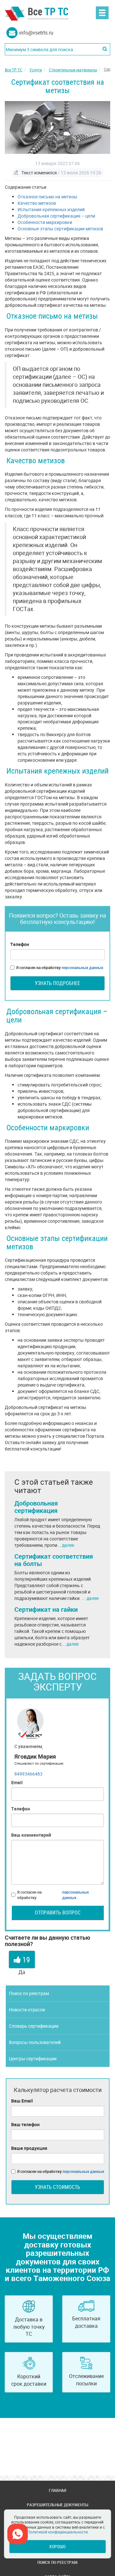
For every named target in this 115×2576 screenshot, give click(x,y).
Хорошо (57, 2546)
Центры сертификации (33, 2059)
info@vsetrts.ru (36, 33)
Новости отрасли (27, 2010)
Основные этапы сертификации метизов (60, 229)
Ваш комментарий (31, 1835)
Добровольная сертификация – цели (56, 216)
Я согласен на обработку (60, 967)
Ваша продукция (29, 2148)
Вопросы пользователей (35, 2042)
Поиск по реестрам (29, 1993)
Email (17, 1782)
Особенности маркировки (45, 222)
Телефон (20, 944)
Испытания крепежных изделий (51, 209)
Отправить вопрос (58, 1912)
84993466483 (28, 1774)
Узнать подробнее (57, 983)
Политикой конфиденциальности (57, 2532)
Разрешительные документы (57, 2505)
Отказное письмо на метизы (47, 197)
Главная (57, 2490)
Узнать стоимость (57, 2187)
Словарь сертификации (34, 2026)
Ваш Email (22, 2101)
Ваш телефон (25, 2124)
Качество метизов (37, 203)
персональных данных (82, 967)
